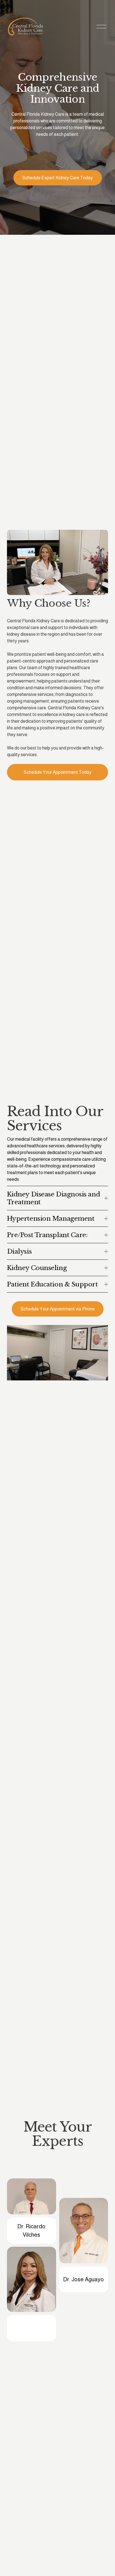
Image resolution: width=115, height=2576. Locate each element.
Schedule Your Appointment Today (58, 772)
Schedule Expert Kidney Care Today (58, 178)
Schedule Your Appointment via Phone (58, 1309)
